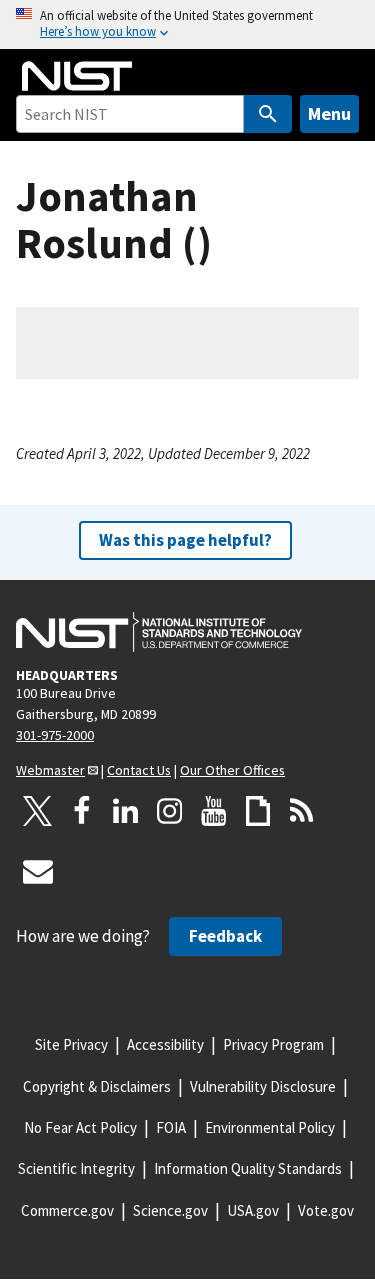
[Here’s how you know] (187, 24)
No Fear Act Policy (80, 1127)
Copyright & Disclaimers (97, 1086)
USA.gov (253, 1210)
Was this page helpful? (185, 540)
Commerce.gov (67, 1210)
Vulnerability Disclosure (263, 1086)
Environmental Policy (270, 1127)
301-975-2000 (55, 735)
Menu (329, 113)
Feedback (225, 936)
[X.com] (38, 811)
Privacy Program (273, 1044)
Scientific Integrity (76, 1168)
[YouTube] (214, 811)
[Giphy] (258, 811)
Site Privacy (71, 1044)
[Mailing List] (38, 871)
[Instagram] (170, 811)
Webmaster (50, 770)
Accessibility (165, 1044)
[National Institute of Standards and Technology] (159, 632)
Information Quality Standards (248, 1168)
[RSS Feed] (302, 811)
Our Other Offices (232, 770)
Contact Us (139, 770)
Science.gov (170, 1210)
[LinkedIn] (126, 811)
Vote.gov (326, 1210)
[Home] (77, 76)
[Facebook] (82, 811)
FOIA (171, 1127)
